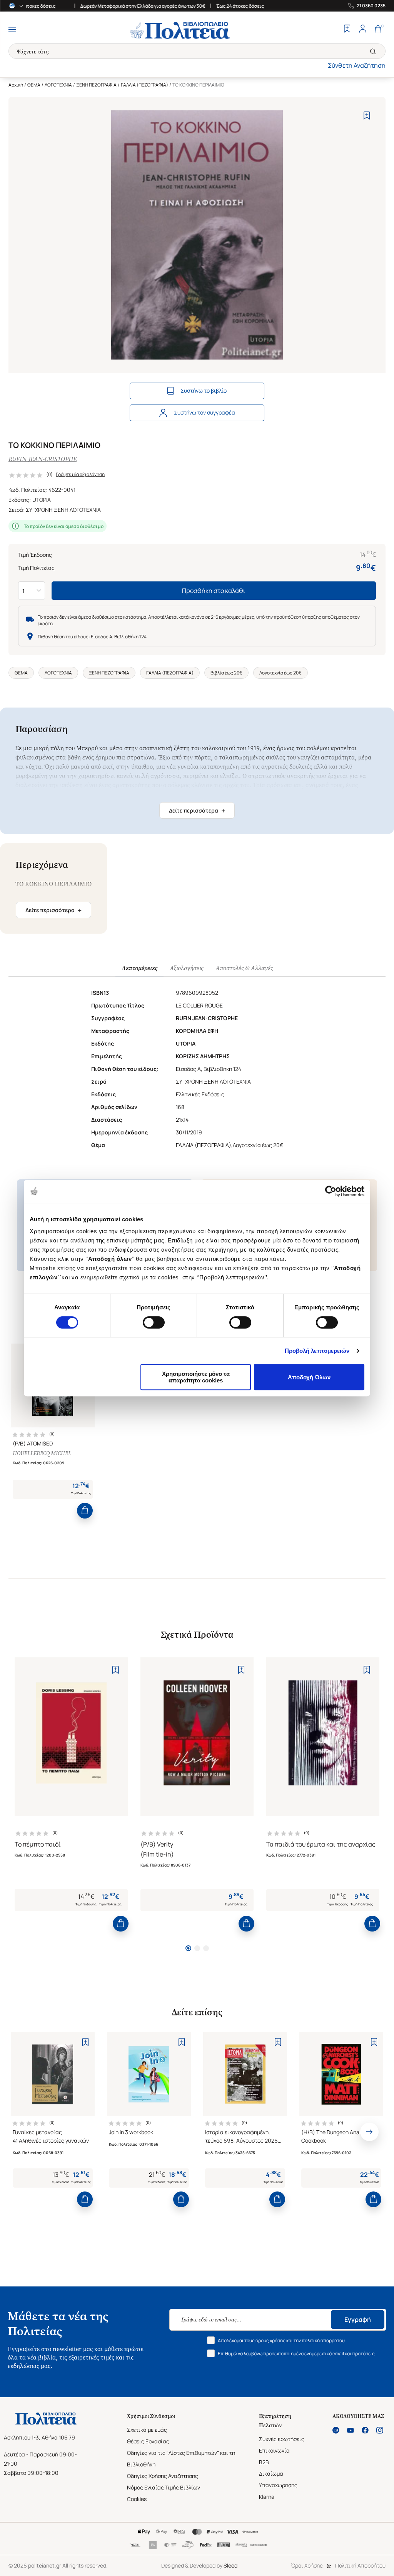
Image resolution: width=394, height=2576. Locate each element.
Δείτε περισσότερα (197, 811)
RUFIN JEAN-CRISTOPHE (43, 459)
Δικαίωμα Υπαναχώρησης (278, 2479)
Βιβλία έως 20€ (226, 673)
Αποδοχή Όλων (309, 1377)
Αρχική (16, 85)
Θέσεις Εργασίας (148, 2441)
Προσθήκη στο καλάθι (214, 591)
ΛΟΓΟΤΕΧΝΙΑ (58, 85)
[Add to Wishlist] (367, 116)
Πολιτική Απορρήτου (360, 2565)
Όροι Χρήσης (307, 2565)
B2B (264, 2462)
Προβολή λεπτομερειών (317, 1351)
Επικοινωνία (274, 2450)
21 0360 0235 (371, 6)
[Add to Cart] (85, 1511)
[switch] (154, 1322)
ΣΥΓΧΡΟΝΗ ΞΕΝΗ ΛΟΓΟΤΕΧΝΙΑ (63, 510)
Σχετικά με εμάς (147, 2430)
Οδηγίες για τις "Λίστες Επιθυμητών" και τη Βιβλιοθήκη (181, 2459)
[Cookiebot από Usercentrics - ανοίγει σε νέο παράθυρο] (331, 1191)
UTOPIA (42, 500)
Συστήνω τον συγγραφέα (205, 412)
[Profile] (362, 30)
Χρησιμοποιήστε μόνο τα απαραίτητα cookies (196, 1377)
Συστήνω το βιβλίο (204, 390)
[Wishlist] (347, 30)
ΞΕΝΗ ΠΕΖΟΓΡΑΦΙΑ (96, 85)
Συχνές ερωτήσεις (282, 2439)
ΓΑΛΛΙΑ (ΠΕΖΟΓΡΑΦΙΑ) (144, 85)
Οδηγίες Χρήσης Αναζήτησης (163, 2476)
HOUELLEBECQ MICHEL (42, 1453)
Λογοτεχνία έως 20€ (280, 673)
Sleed (230, 2565)
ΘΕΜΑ (34, 85)
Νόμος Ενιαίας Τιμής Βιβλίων (164, 2487)
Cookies (137, 2499)
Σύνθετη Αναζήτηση (357, 65)
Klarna (267, 2497)
